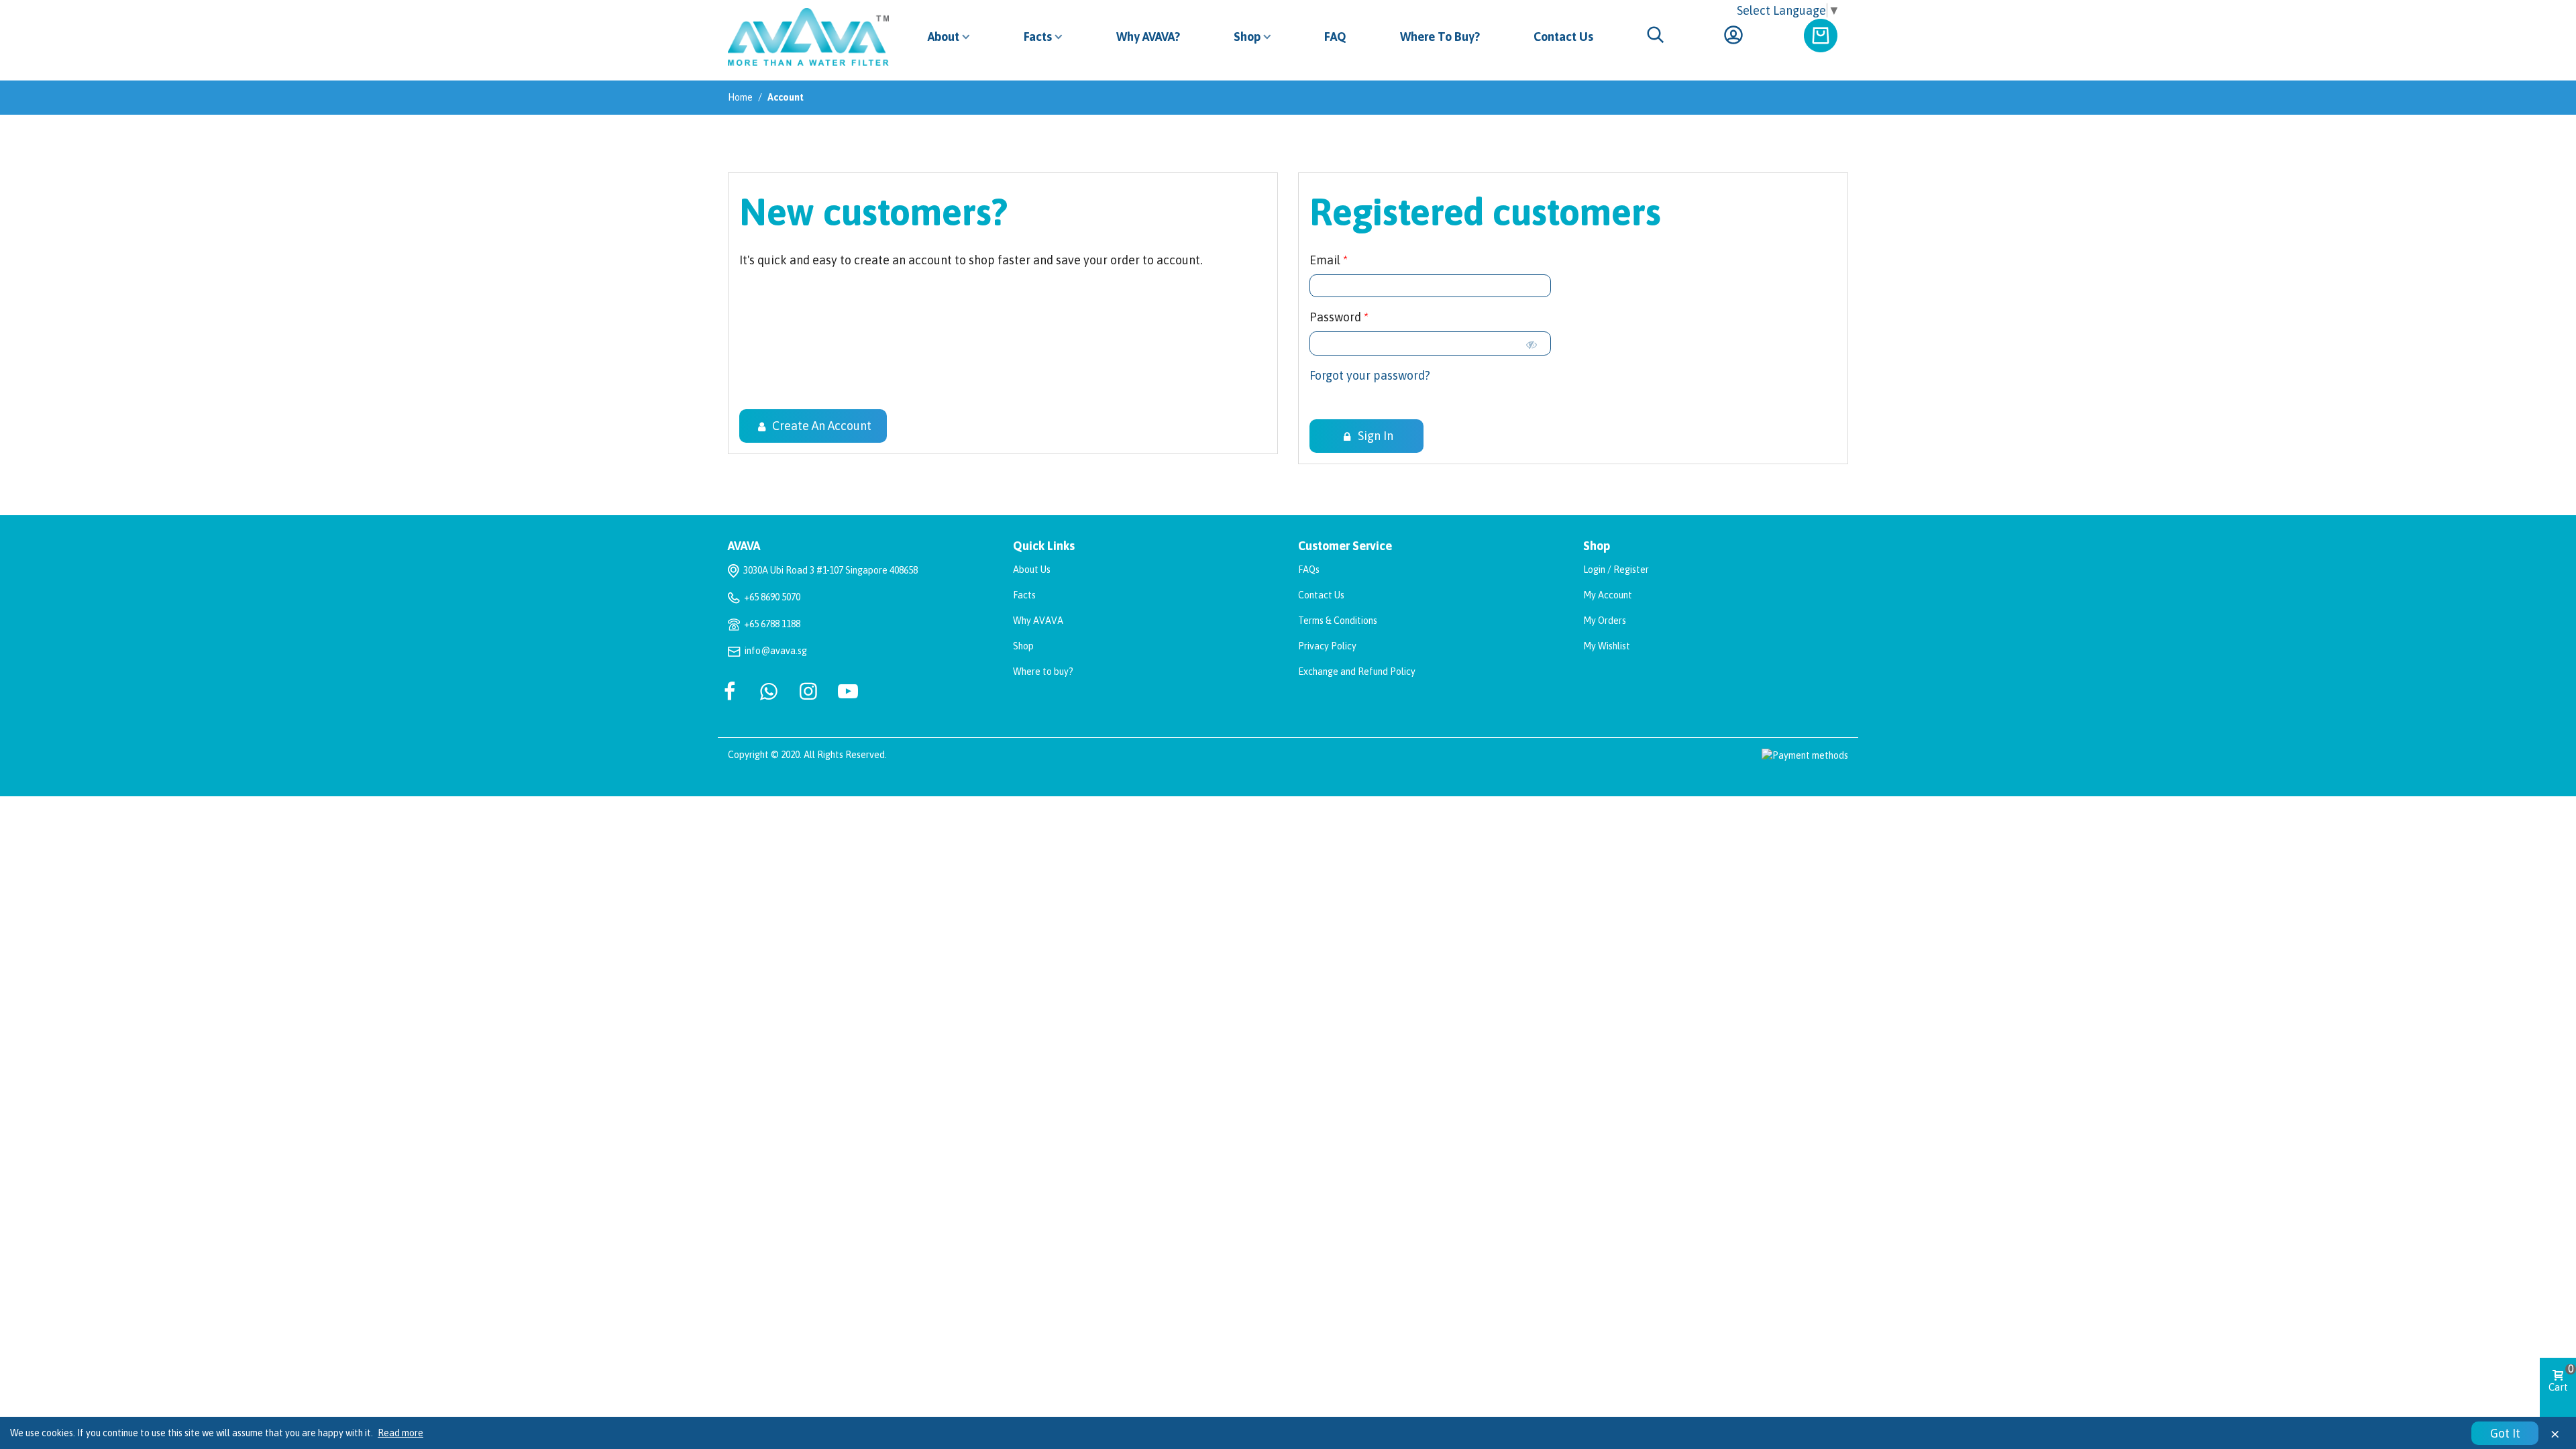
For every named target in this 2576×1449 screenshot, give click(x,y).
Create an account (820, 426)
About (944, 37)
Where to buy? (1043, 672)
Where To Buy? (1440, 37)
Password (1337, 317)
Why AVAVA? (1148, 37)
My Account (1608, 595)
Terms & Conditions (1338, 621)
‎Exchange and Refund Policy (1357, 672)
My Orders (1605, 621)
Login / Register (1616, 570)
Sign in (1374, 436)
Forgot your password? (1370, 375)
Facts (1038, 37)
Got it (2505, 1433)
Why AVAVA (1038, 621)
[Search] (1656, 36)
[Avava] (814, 37)
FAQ (1335, 37)
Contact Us (1563, 37)
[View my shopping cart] (1823, 23)
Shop (1247, 37)
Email (1326, 260)
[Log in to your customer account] (1735, 37)
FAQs (1309, 570)
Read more (400, 1433)
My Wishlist (1607, 646)
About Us (1032, 570)
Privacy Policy (1327, 646)
